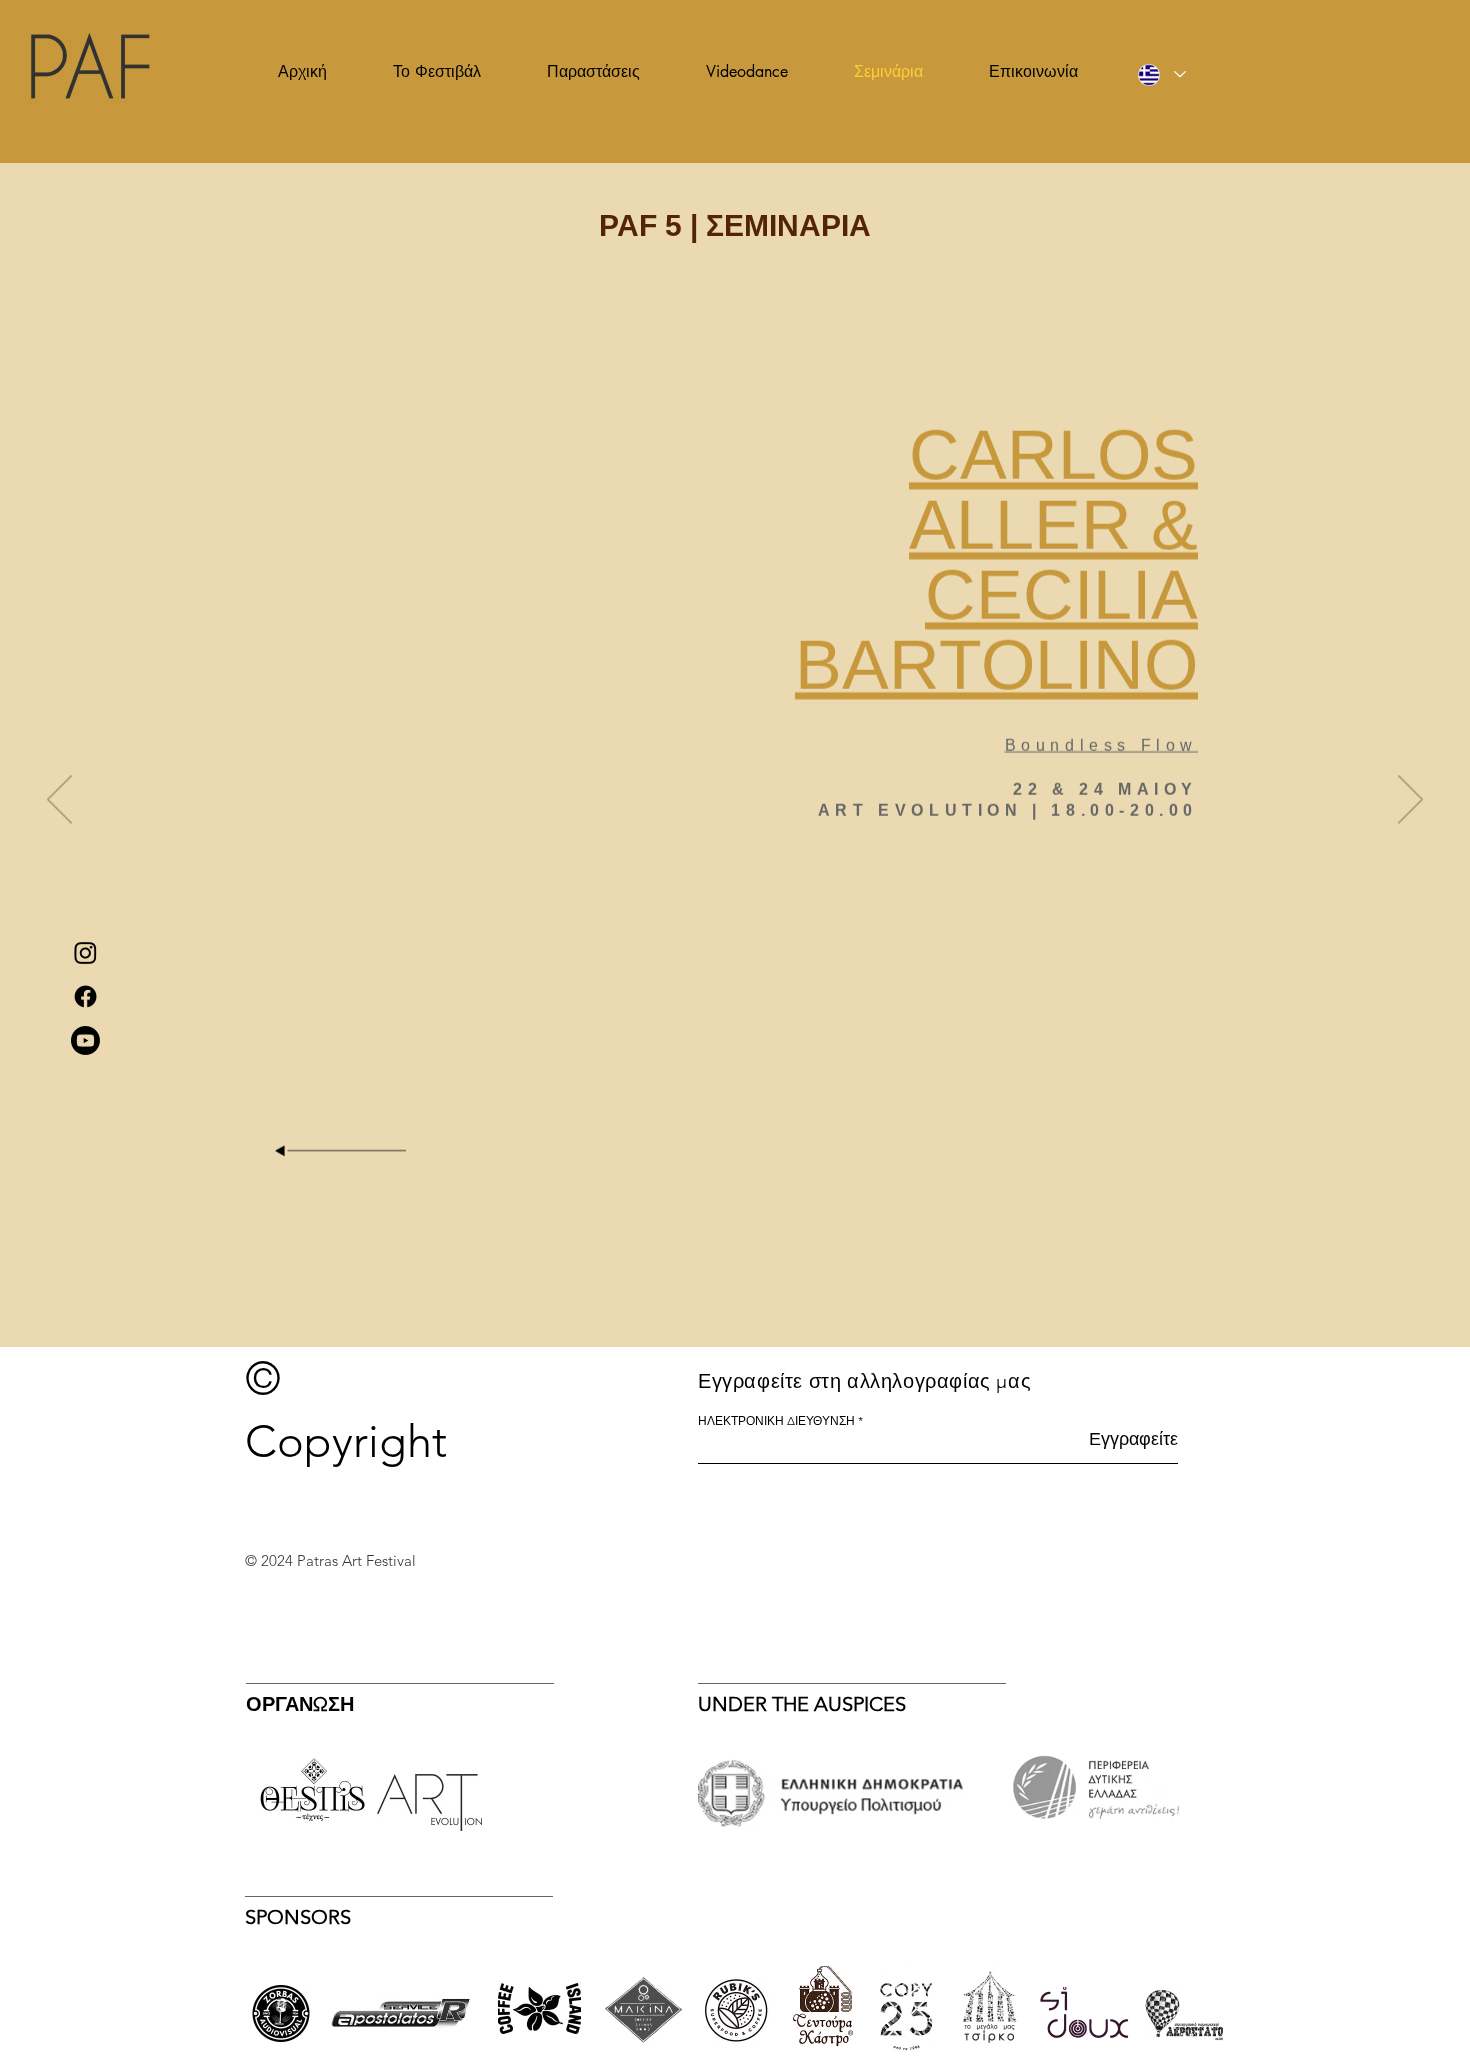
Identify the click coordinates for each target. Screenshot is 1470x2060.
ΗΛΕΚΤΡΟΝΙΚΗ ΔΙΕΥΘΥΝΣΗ (776, 1421)
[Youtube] (85, 1040)
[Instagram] (85, 952)
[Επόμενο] (1410, 801)
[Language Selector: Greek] (1162, 74)
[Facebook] (85, 996)
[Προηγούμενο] (59, 801)
